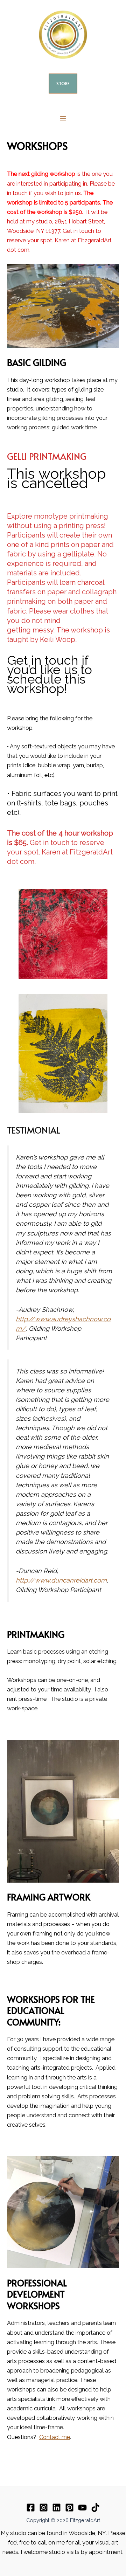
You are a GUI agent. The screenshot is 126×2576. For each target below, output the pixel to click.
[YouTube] (82, 2508)
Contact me (55, 2437)
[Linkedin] (57, 2508)
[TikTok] (95, 2508)
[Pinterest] (69, 2508)
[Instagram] (44, 2508)
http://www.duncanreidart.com (61, 1580)
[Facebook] (31, 2508)
